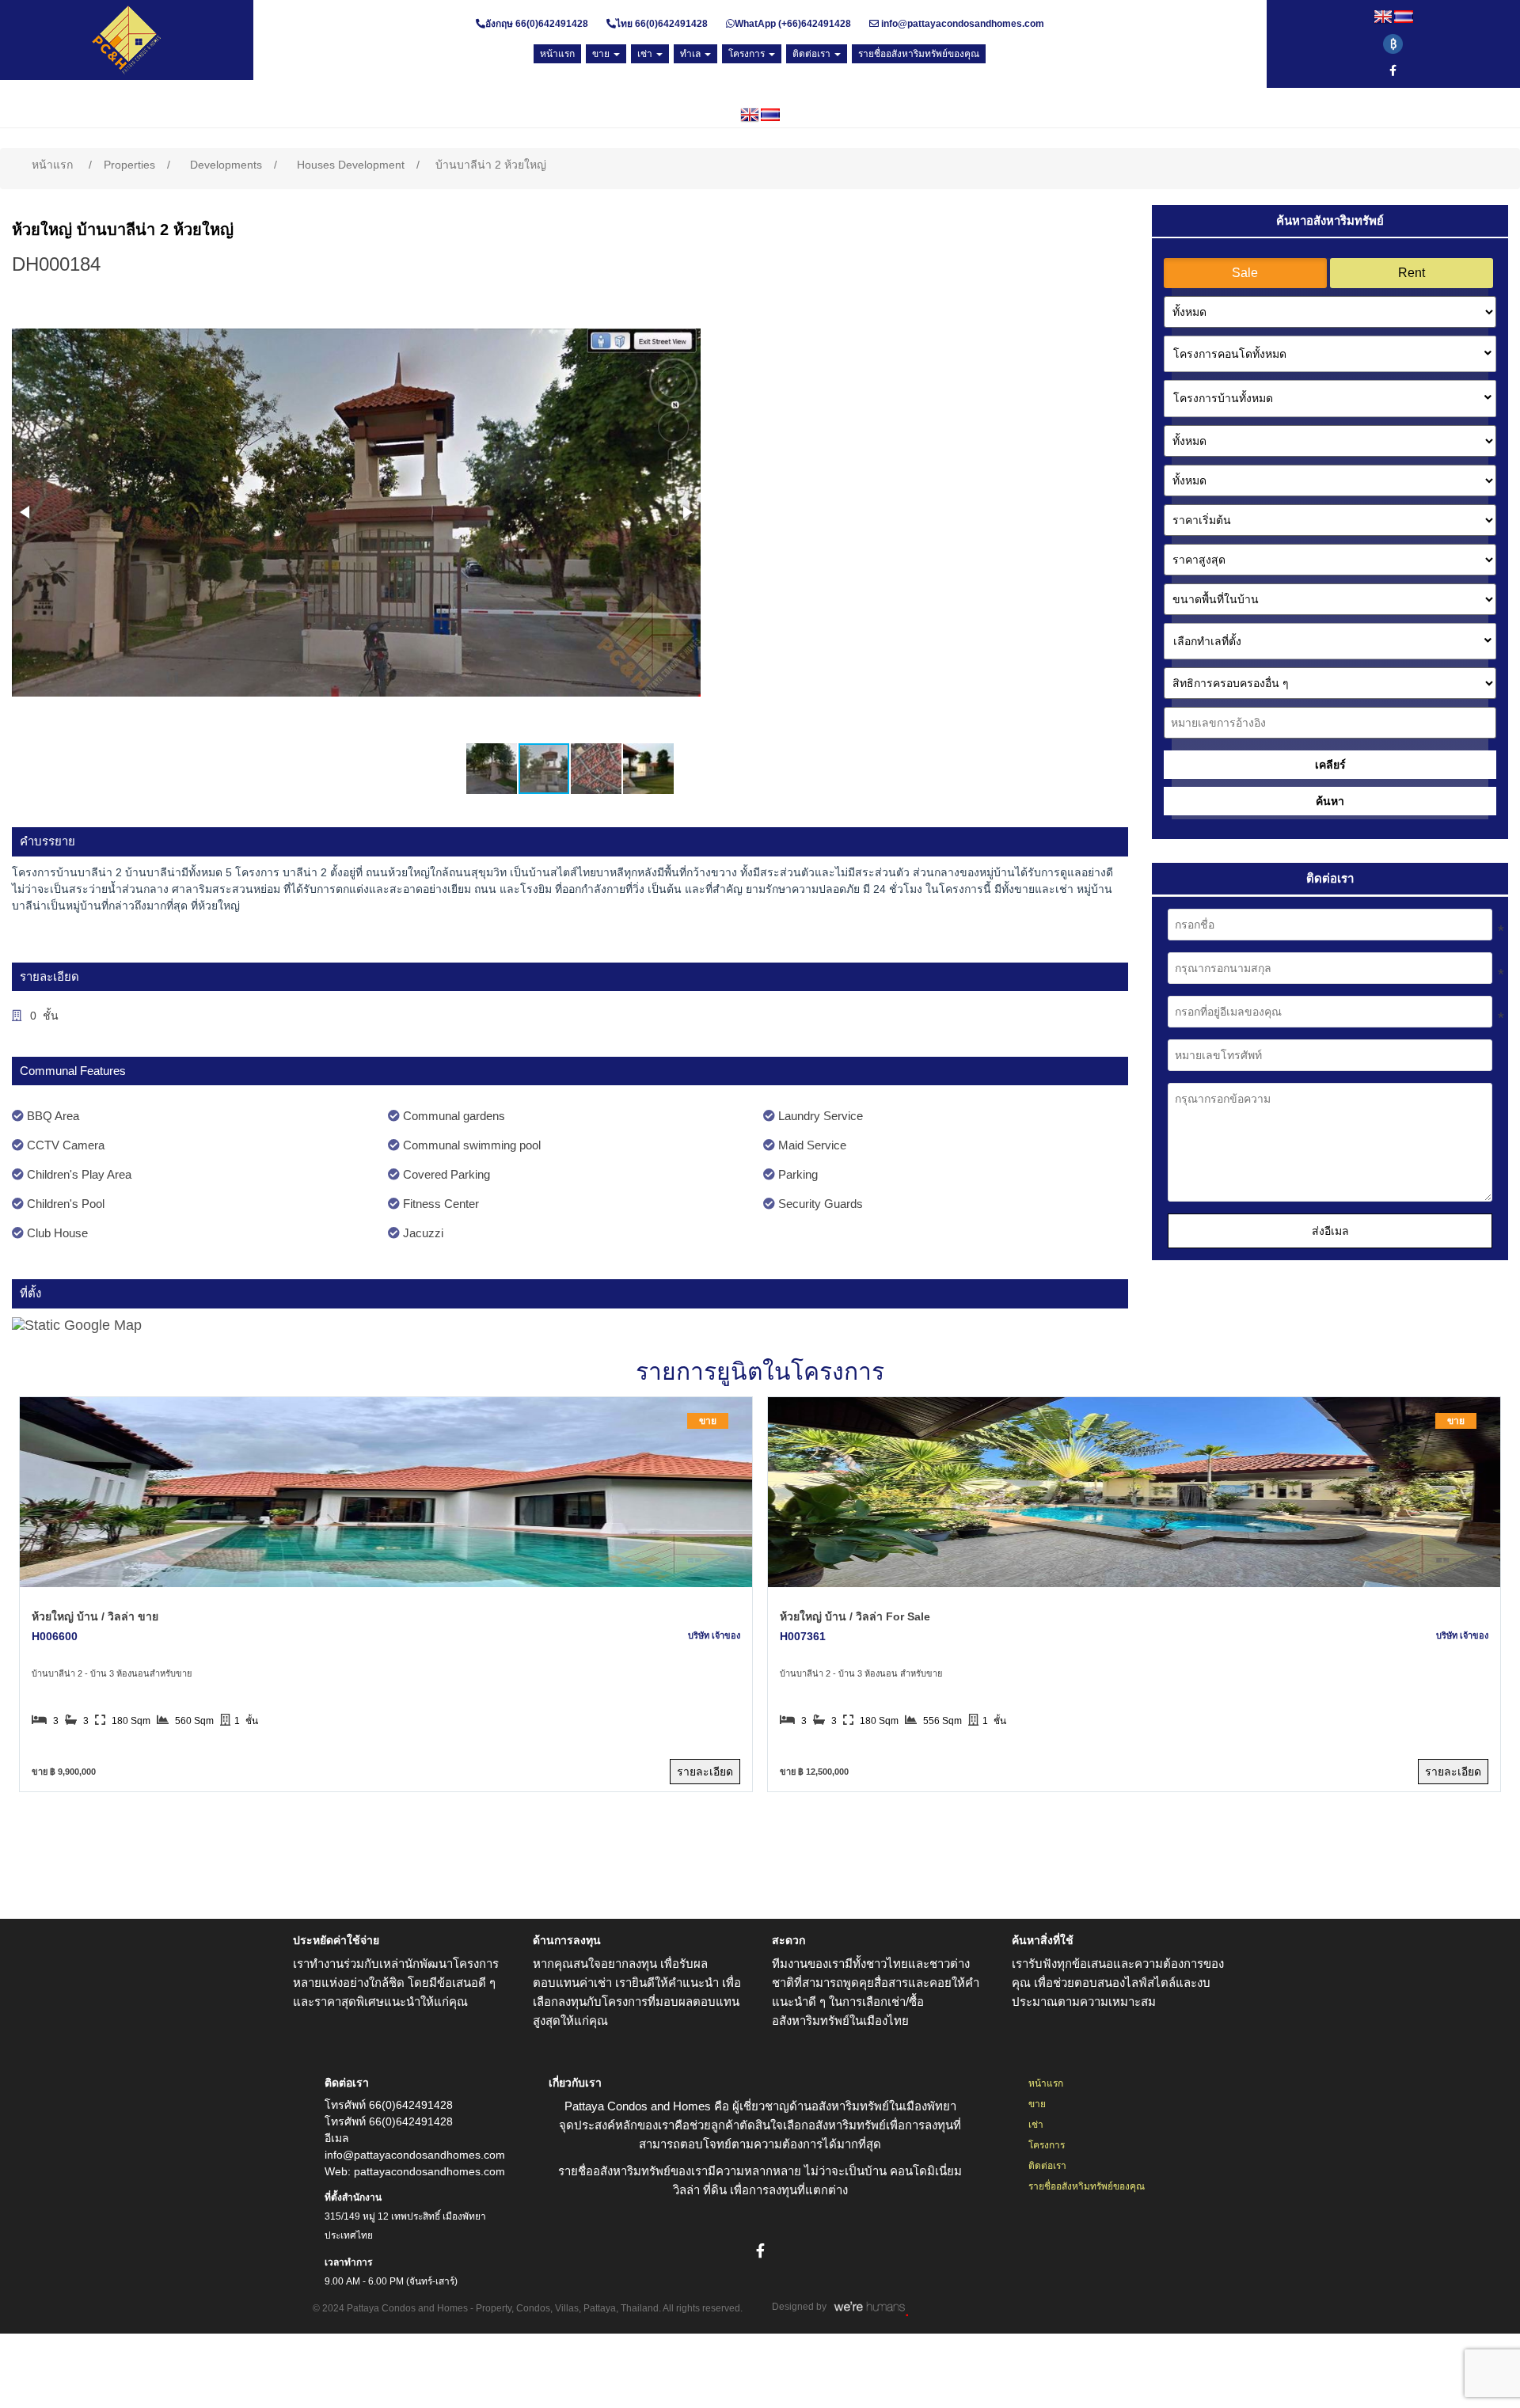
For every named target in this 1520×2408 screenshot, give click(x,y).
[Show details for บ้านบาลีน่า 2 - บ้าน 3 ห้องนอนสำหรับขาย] (386, 1492)
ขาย (1037, 2104)
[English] (1383, 17)
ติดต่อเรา (1047, 2166)
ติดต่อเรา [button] (813, 54)
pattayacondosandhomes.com (429, 2171)
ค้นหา (1330, 801)
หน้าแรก (1046, 2083)
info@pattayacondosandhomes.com (963, 24)
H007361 (803, 1636)
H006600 (55, 1636)
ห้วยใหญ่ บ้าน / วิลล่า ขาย (95, 1616)
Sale (1245, 273)
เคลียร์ (1330, 765)
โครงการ (1047, 2145)
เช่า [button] (646, 54)
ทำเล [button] (692, 54)
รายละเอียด (705, 1772)
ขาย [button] (602, 54)
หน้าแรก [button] (557, 54)
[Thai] (1404, 17)
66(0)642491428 (552, 24)
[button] (26, 512)
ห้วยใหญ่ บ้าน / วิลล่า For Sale (855, 1616)
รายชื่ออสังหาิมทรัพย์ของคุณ (1087, 2186)
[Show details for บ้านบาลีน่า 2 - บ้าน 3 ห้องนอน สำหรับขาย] (1134, 1492)
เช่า (1036, 2125)
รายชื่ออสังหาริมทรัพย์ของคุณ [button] (919, 54)
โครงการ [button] (748, 54)
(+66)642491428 (813, 24)
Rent (1412, 273)
